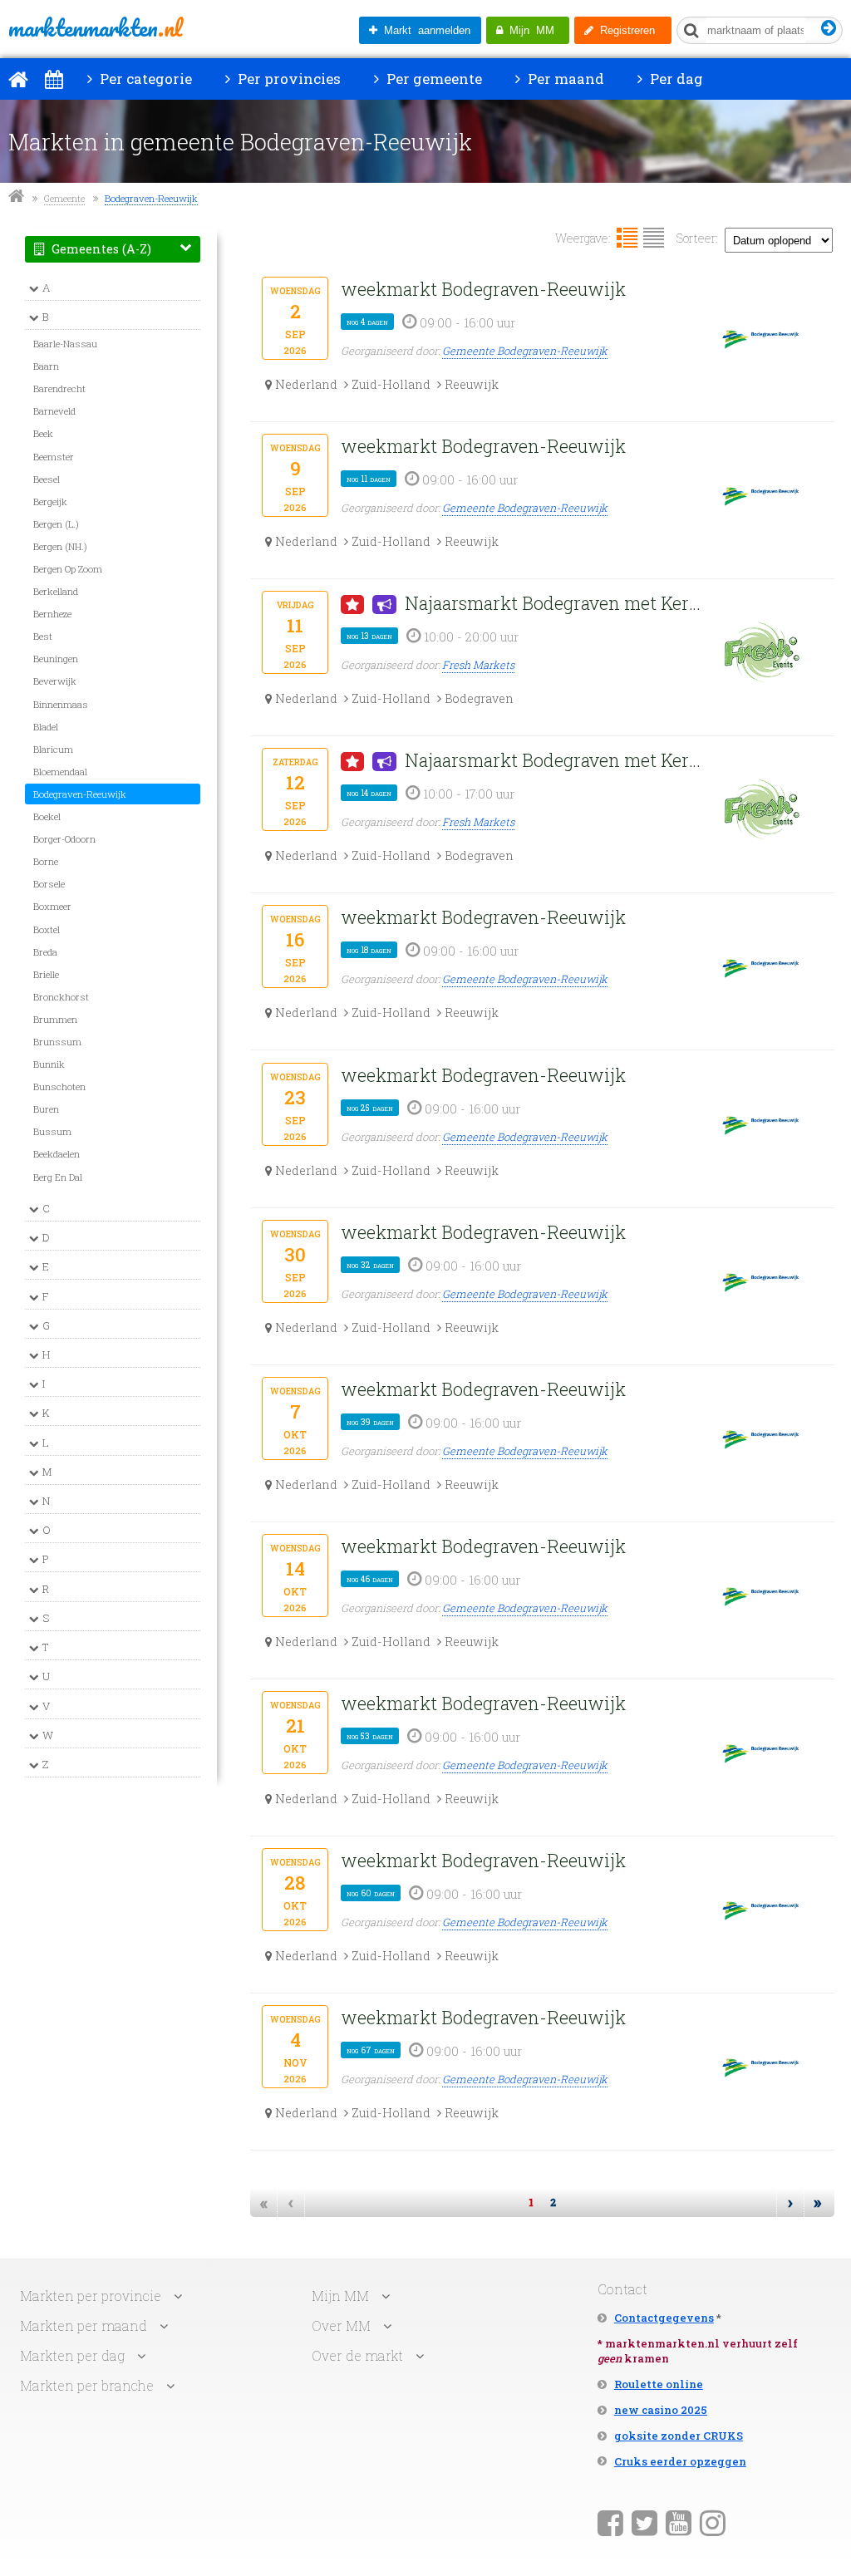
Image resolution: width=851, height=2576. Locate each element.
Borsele (49, 884)
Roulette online (659, 2384)
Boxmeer (52, 906)
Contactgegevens (664, 2318)
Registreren (624, 30)
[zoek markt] (829, 29)
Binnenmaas (61, 704)
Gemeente (64, 198)
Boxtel (47, 929)
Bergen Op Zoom (68, 569)
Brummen (55, 1019)
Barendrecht (59, 388)
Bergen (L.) (56, 524)
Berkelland (56, 591)
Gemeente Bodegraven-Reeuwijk (525, 351)
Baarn (46, 366)
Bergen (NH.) (60, 546)
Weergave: (583, 238)
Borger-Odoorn (64, 839)
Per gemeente (433, 79)
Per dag (675, 79)
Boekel (47, 816)
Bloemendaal (60, 772)
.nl (95, 27)
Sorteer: (697, 238)
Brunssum (57, 1042)
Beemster (54, 457)
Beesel (47, 479)
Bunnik (49, 1064)
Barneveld (54, 411)
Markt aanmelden (424, 30)
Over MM (341, 2325)
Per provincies (288, 79)
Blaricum (53, 749)
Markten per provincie (91, 2296)
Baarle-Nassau (65, 344)
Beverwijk (55, 681)
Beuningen (56, 659)
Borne (46, 861)
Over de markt (357, 2355)
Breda (45, 952)
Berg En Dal (58, 1177)
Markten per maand (84, 2325)
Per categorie (144, 79)
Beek (43, 433)
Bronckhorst (61, 997)
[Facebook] (610, 2522)
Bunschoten (59, 1086)
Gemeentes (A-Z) (100, 249)
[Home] (18, 79)
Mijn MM (529, 30)
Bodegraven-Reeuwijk (151, 198)
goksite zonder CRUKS (679, 2436)
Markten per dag (72, 2355)
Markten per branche (87, 2385)
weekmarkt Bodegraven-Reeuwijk (483, 289)
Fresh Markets (478, 665)
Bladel (46, 727)
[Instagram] (713, 2522)
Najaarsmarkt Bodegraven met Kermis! (558, 603)
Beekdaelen (57, 1154)
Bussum (52, 1131)
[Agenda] (54, 79)
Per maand (564, 79)
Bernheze (52, 614)
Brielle (46, 974)
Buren (46, 1109)
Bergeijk (50, 501)
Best (43, 636)
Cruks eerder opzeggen (680, 2461)
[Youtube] (679, 2522)
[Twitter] (644, 2522)
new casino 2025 (661, 2410)
